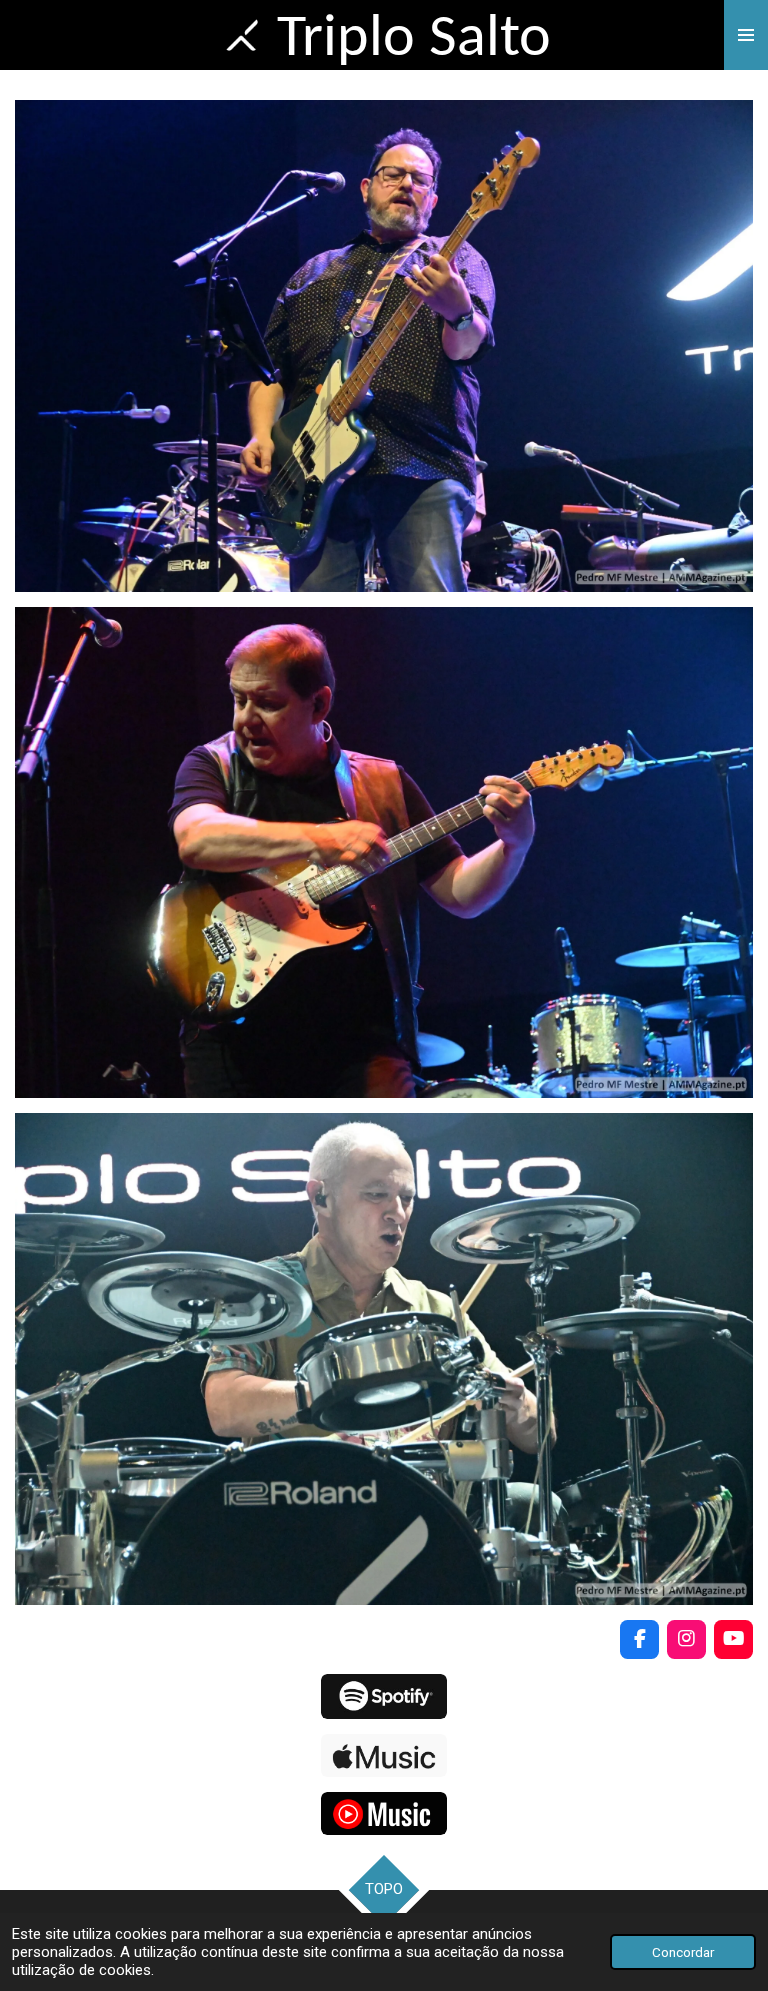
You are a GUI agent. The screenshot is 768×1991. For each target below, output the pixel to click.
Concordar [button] (683, 1952)
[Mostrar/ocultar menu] (746, 35)
